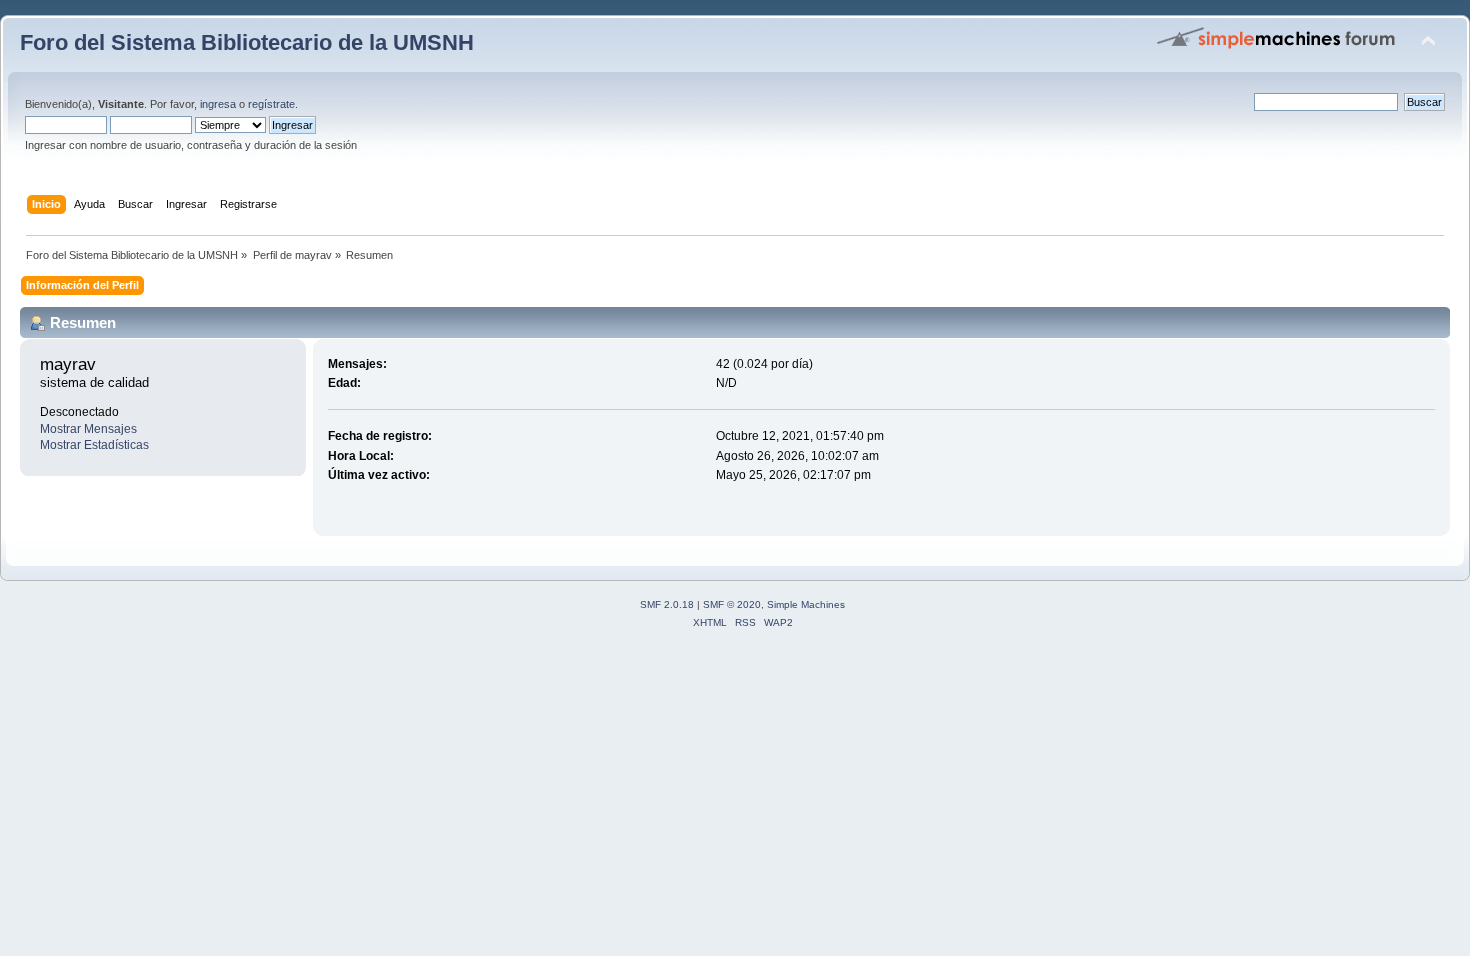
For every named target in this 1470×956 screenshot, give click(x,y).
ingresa (218, 104)
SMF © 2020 (732, 604)
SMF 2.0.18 (667, 604)
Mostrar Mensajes (88, 429)
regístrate (271, 104)
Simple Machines (806, 604)
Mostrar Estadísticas (94, 445)
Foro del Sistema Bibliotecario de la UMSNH (247, 42)
